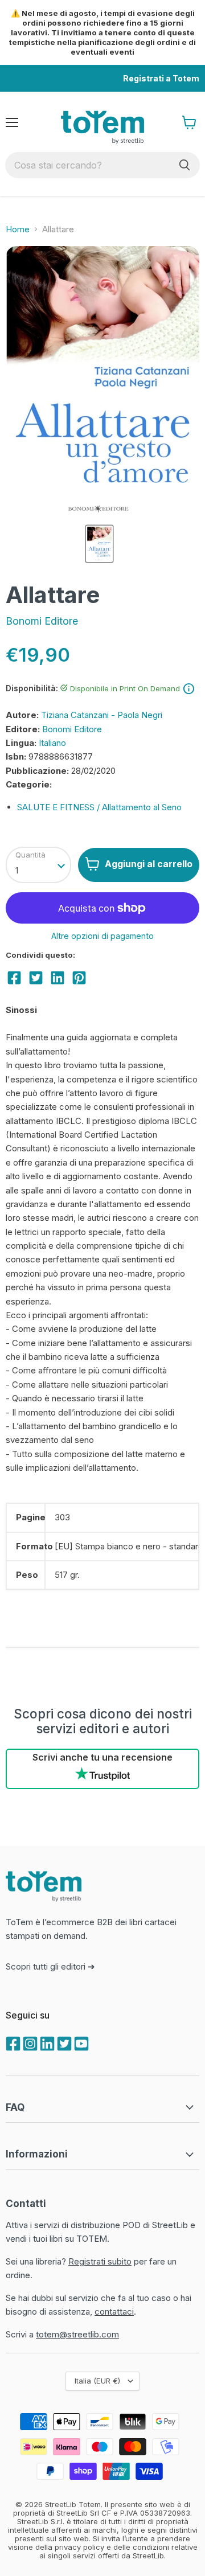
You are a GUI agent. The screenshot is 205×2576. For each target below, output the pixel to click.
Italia (97, 2381)
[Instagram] (29, 2042)
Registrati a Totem (161, 78)
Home (18, 229)
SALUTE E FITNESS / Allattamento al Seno (99, 807)
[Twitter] (63, 2042)
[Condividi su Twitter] (36, 978)
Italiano (52, 743)
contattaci (114, 2312)
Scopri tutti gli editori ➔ (50, 1966)
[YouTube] (80, 2042)
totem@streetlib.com (77, 2334)
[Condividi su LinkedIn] (58, 978)
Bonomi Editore (42, 621)
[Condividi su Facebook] (14, 978)
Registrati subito (100, 2261)
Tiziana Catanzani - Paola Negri (102, 715)
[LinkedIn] (46, 2042)
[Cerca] (184, 165)
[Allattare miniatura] (99, 544)
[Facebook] (12, 2042)
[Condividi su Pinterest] (79, 978)
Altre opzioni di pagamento (102, 936)
